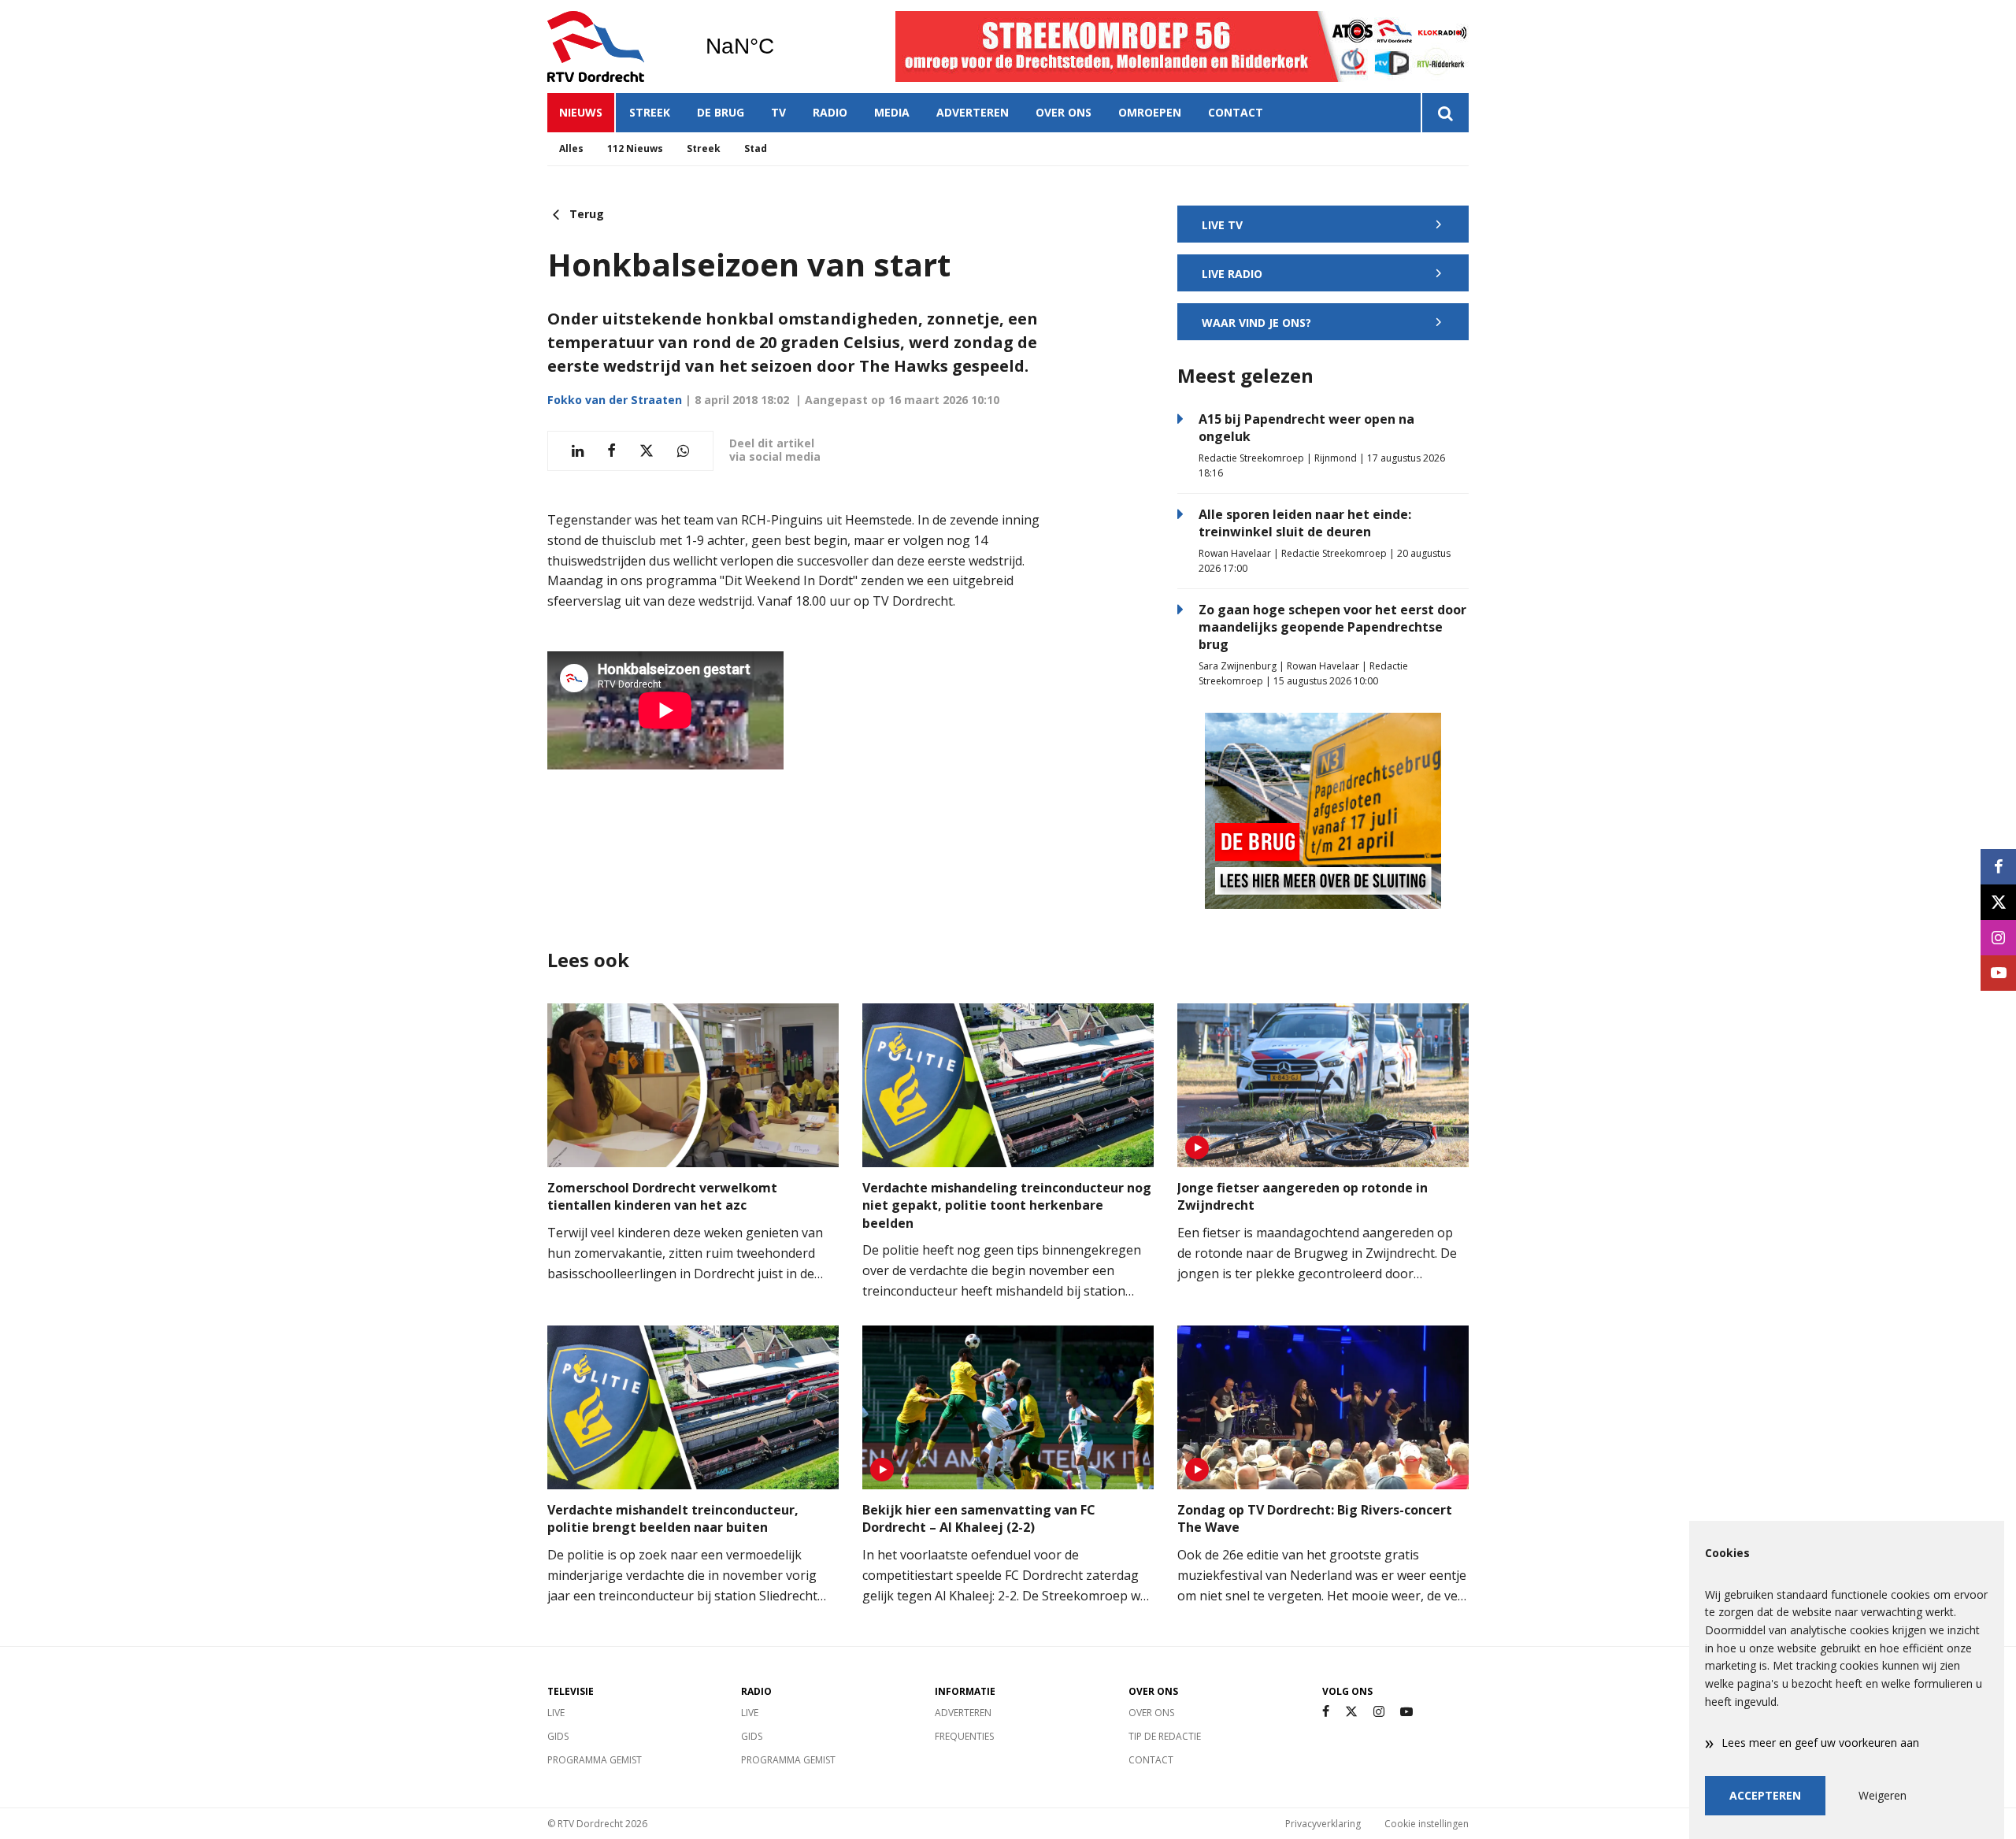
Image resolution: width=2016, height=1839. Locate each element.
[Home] (614, 46)
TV (778, 112)
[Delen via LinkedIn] (578, 451)
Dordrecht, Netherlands (780, 46)
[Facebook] (1326, 1712)
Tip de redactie (1165, 1736)
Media (892, 112)
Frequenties (964, 1736)
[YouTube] (1406, 1712)
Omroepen (1150, 112)
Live (556, 1713)
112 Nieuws (635, 148)
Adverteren (973, 112)
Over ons (1064, 112)
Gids (558, 1736)
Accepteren (1765, 1795)
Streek (650, 112)
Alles (571, 148)
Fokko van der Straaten (615, 400)
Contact (1236, 112)
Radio (830, 112)
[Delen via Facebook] (611, 451)
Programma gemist (595, 1760)
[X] (1351, 1712)
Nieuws (581, 112)
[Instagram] (1379, 1712)
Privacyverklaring (1323, 1824)
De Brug (721, 112)
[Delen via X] (647, 451)
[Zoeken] (1445, 113)
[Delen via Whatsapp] (683, 451)
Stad (756, 148)
